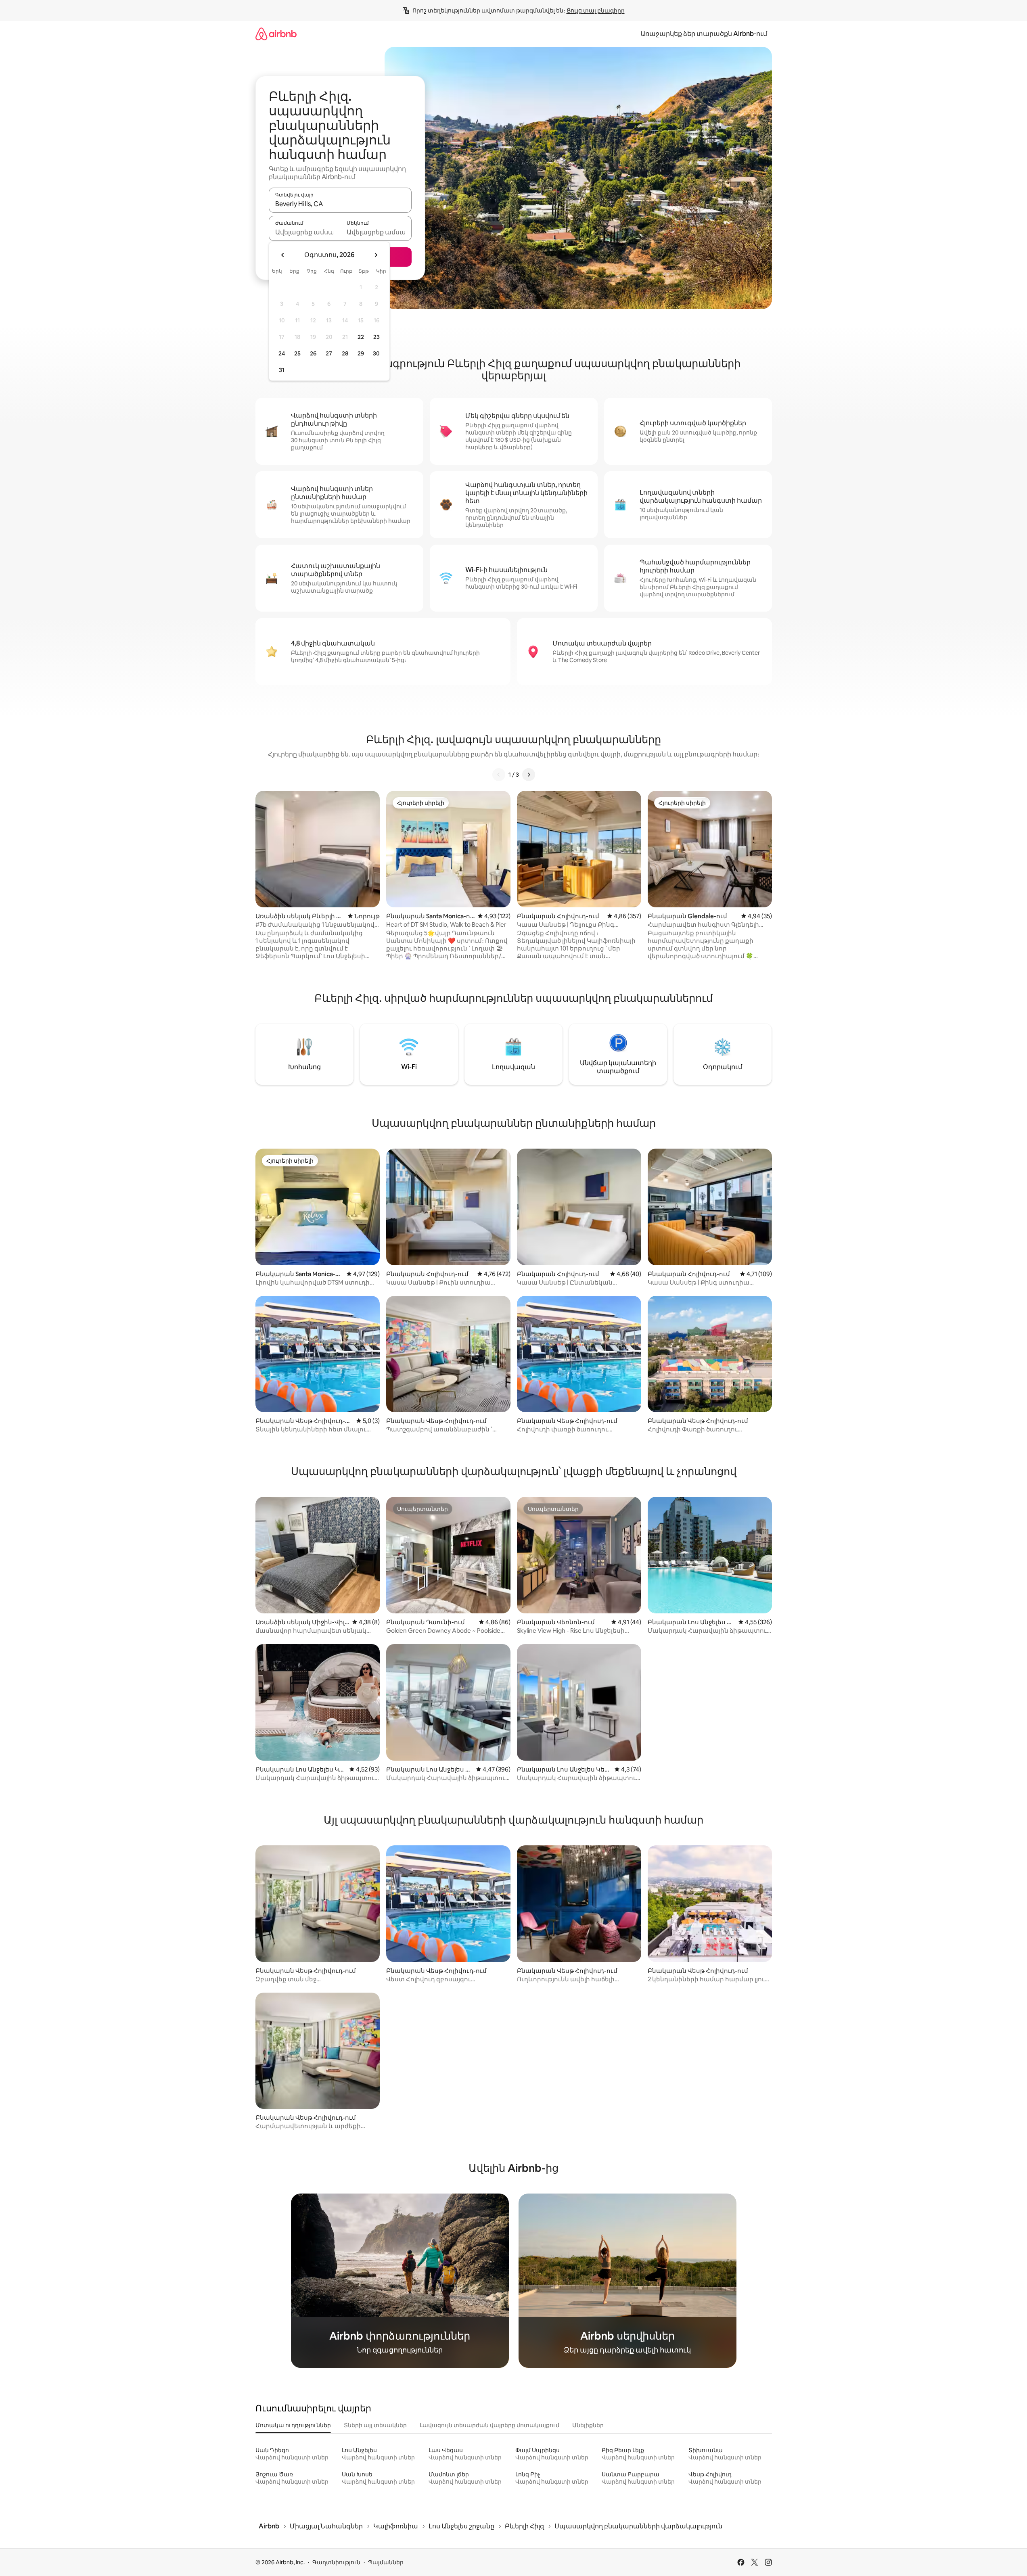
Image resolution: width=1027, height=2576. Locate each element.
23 (376, 337)
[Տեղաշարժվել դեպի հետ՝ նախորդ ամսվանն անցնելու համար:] (283, 255)
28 (345, 353)
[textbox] (304, 232)
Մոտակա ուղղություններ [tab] (293, 2425)
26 (313, 353)
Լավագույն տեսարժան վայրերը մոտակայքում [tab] (489, 2425)
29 (361, 353)
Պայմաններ (386, 2562)
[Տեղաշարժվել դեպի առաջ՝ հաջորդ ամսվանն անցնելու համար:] (376, 255)
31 (282, 370)
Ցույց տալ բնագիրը (596, 10)
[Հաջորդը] (529, 775)
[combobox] (340, 204)
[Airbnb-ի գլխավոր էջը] (276, 34)
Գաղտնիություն (336, 2562)
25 (297, 353)
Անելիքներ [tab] (588, 2425)
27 (329, 353)
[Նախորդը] (499, 775)
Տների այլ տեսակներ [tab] (375, 2425)
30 (376, 353)
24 (282, 353)
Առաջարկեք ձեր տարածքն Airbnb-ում (704, 34)
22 (361, 337)
